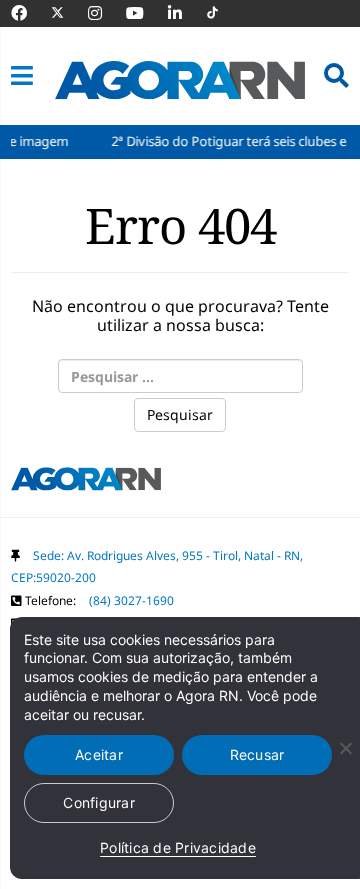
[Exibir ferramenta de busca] (336, 76)
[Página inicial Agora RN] (86, 483)
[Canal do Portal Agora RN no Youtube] (145, 13)
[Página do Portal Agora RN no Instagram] (105, 13)
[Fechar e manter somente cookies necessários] (345, 748)
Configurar (99, 802)
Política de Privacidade (178, 847)
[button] (22, 76)
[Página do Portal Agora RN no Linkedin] (185, 13)
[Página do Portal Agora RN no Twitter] (69, 13)
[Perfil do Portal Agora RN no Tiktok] (222, 13)
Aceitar (99, 754)
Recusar (257, 754)
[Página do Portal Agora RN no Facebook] (29, 13)
